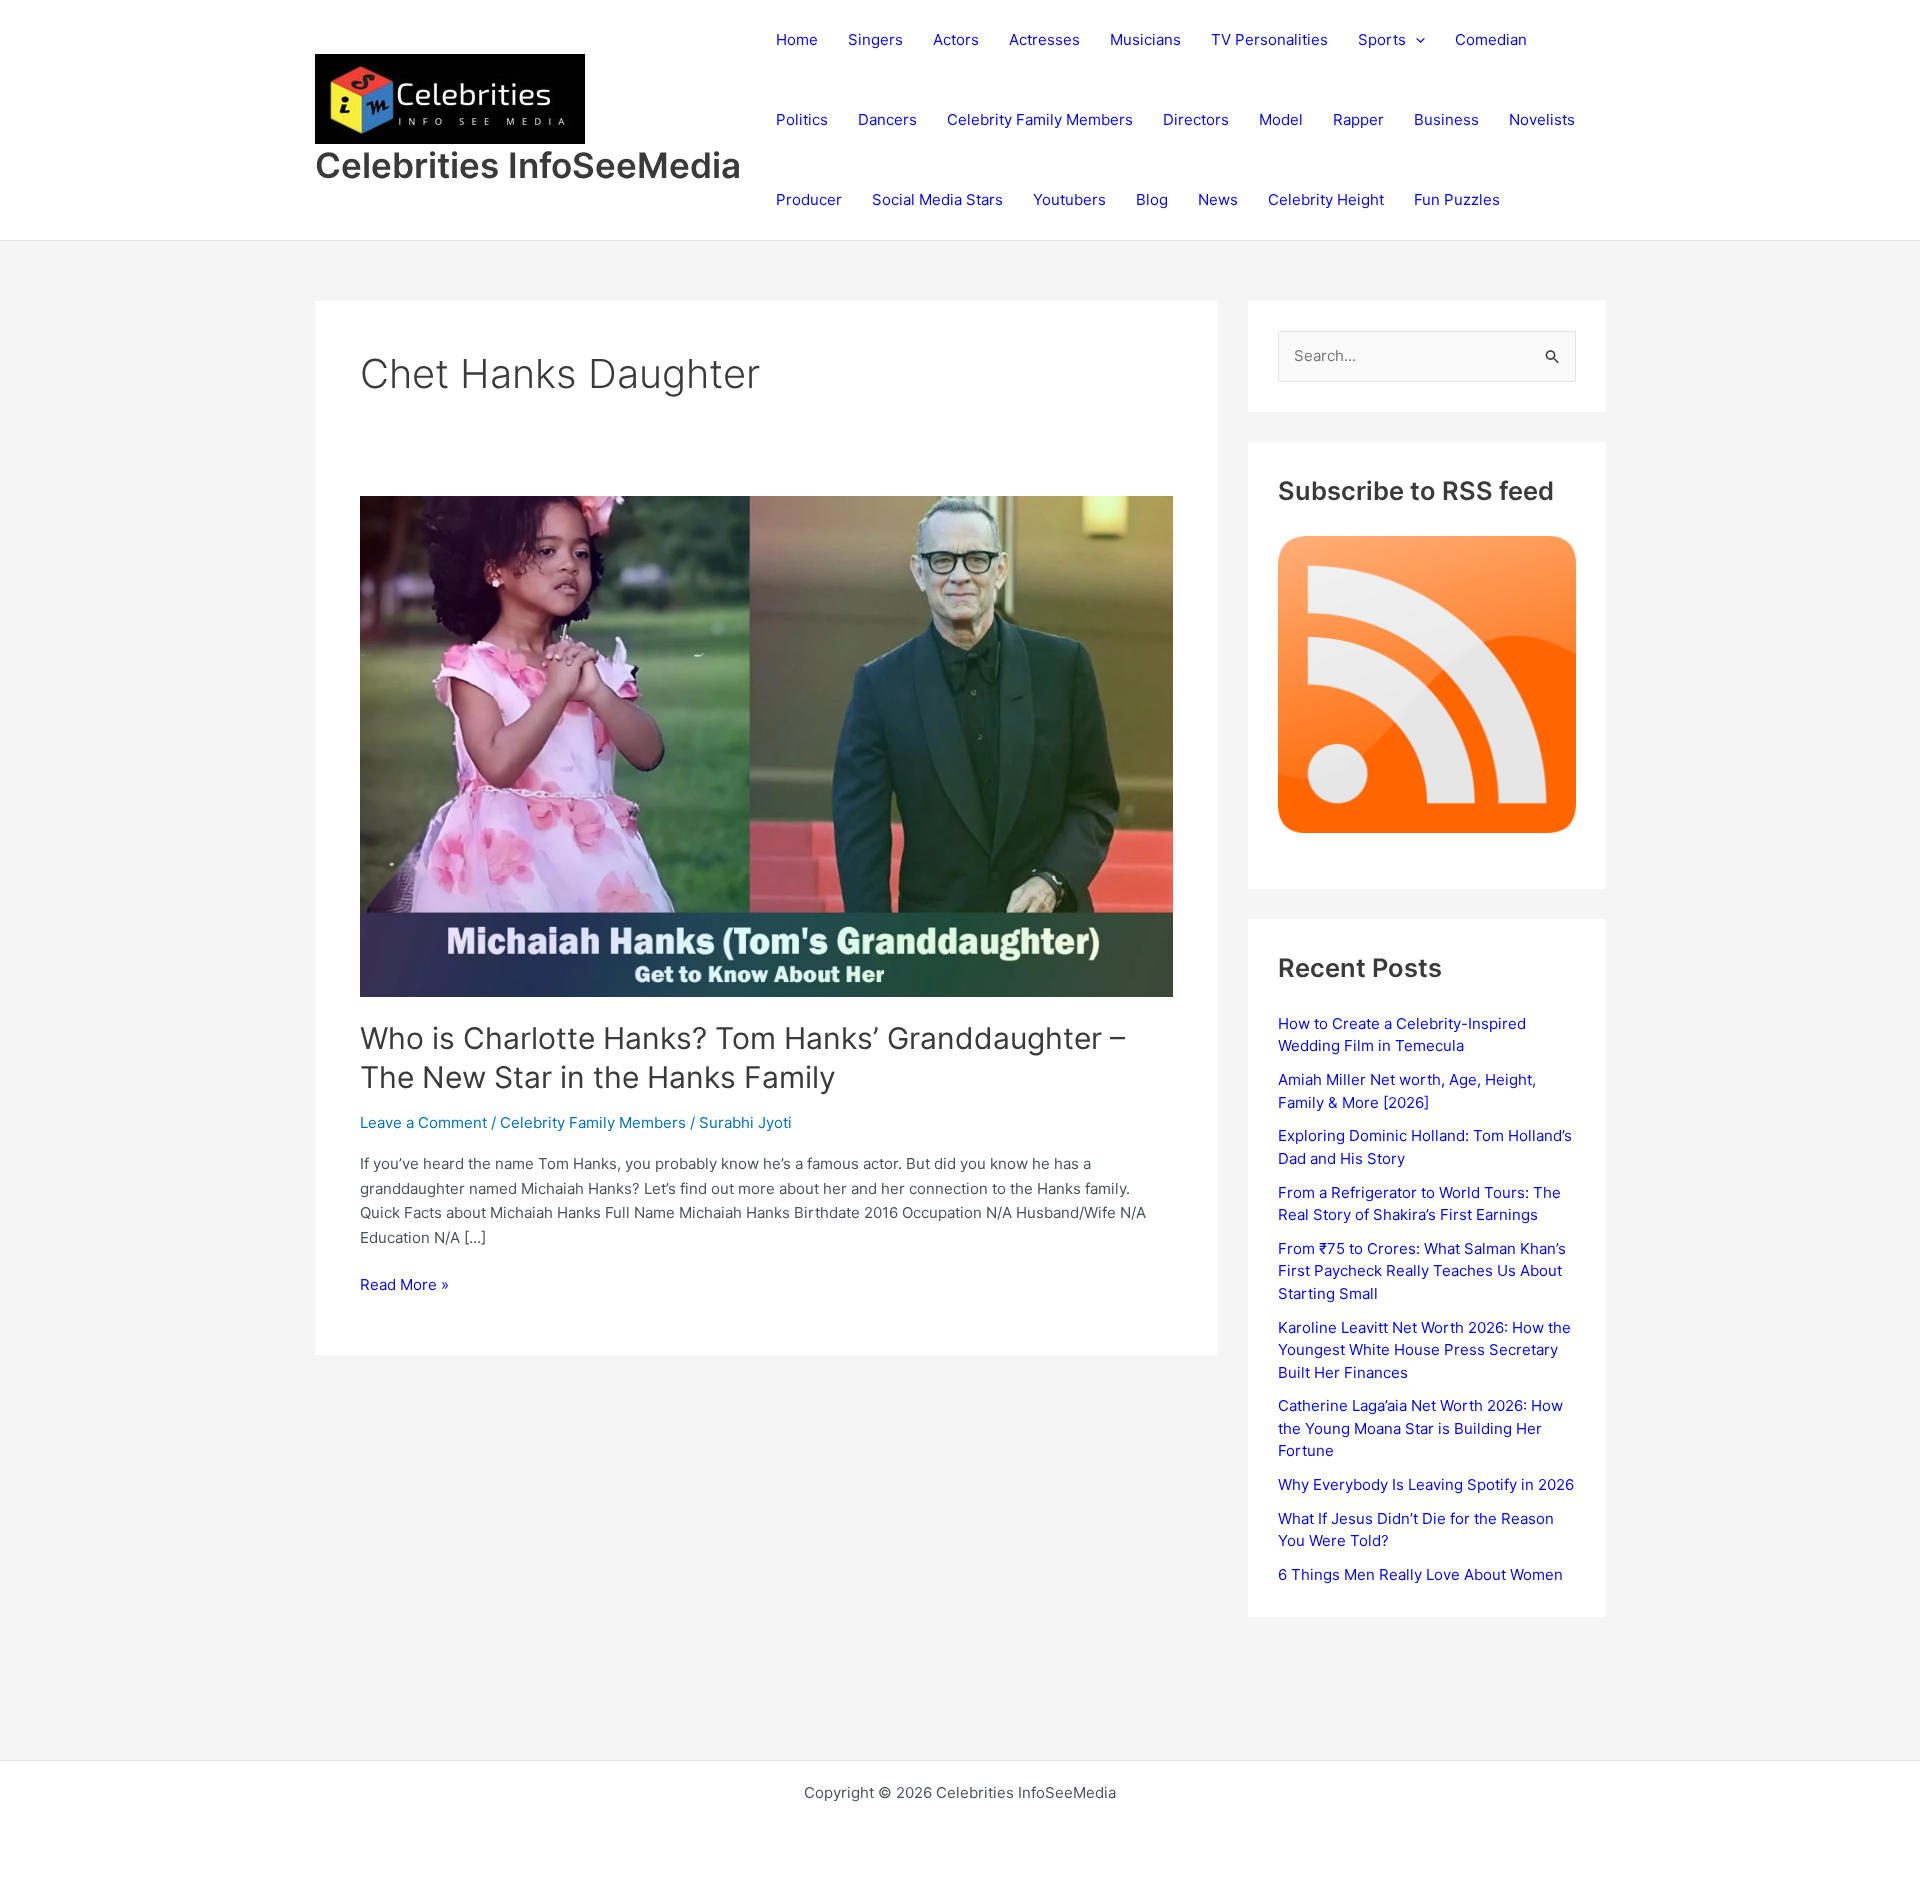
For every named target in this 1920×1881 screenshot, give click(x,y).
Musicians (1145, 39)
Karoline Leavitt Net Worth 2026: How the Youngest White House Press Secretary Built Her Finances (1424, 1350)
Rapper (1358, 119)
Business (1446, 119)
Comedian (1491, 39)
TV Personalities (1269, 39)
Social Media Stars (937, 199)
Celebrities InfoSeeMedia (528, 165)
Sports (1382, 39)
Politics (802, 119)
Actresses (1044, 39)
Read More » (404, 1286)
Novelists (1542, 119)
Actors (956, 39)
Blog (1152, 199)
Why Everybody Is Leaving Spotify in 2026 (1426, 1484)
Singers (875, 39)
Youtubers (1069, 199)
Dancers (887, 119)
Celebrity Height (1326, 199)
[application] (1415, 40)
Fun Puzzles (1457, 199)
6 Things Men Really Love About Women (1420, 1574)
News (1218, 199)
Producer (809, 199)
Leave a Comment (423, 1122)
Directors (1196, 119)
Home (797, 39)
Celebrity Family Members (1040, 119)
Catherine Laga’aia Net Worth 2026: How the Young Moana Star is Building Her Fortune (1420, 1428)
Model (1281, 119)
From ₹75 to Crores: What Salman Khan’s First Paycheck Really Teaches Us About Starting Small (1422, 1271)
